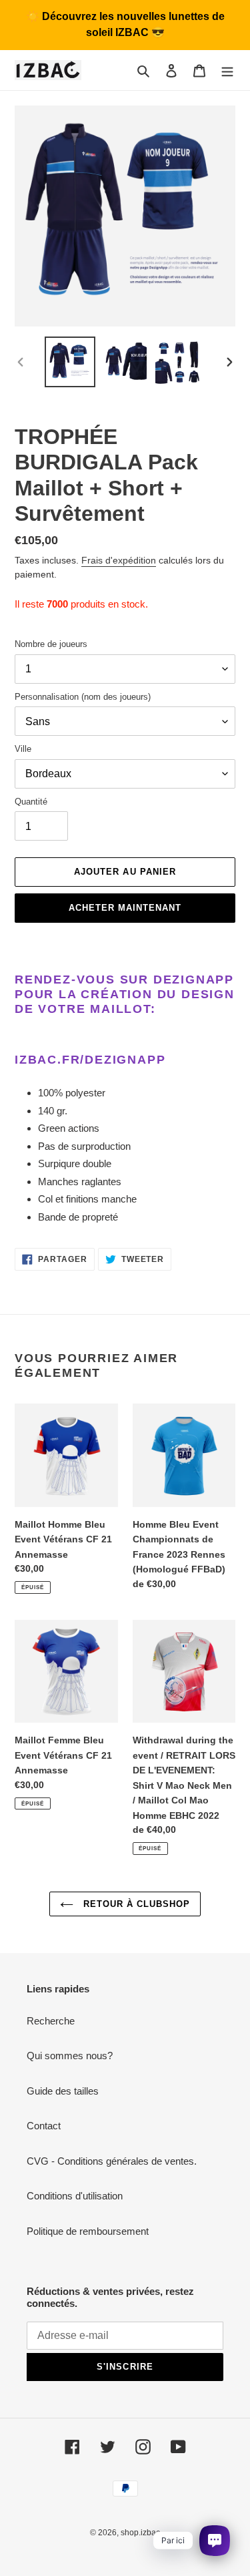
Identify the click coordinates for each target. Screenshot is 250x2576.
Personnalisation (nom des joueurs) (83, 697)
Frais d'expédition (119, 560)
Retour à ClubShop (135, 1904)
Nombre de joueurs (51, 644)
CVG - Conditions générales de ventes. (112, 2161)
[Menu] (227, 70)
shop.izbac (140, 2533)
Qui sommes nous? (70, 2056)
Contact (44, 2126)
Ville (23, 749)
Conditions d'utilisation (75, 2196)
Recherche (51, 2021)
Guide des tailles (63, 2091)
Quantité (31, 802)
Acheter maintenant (125, 908)
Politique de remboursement (88, 2231)
